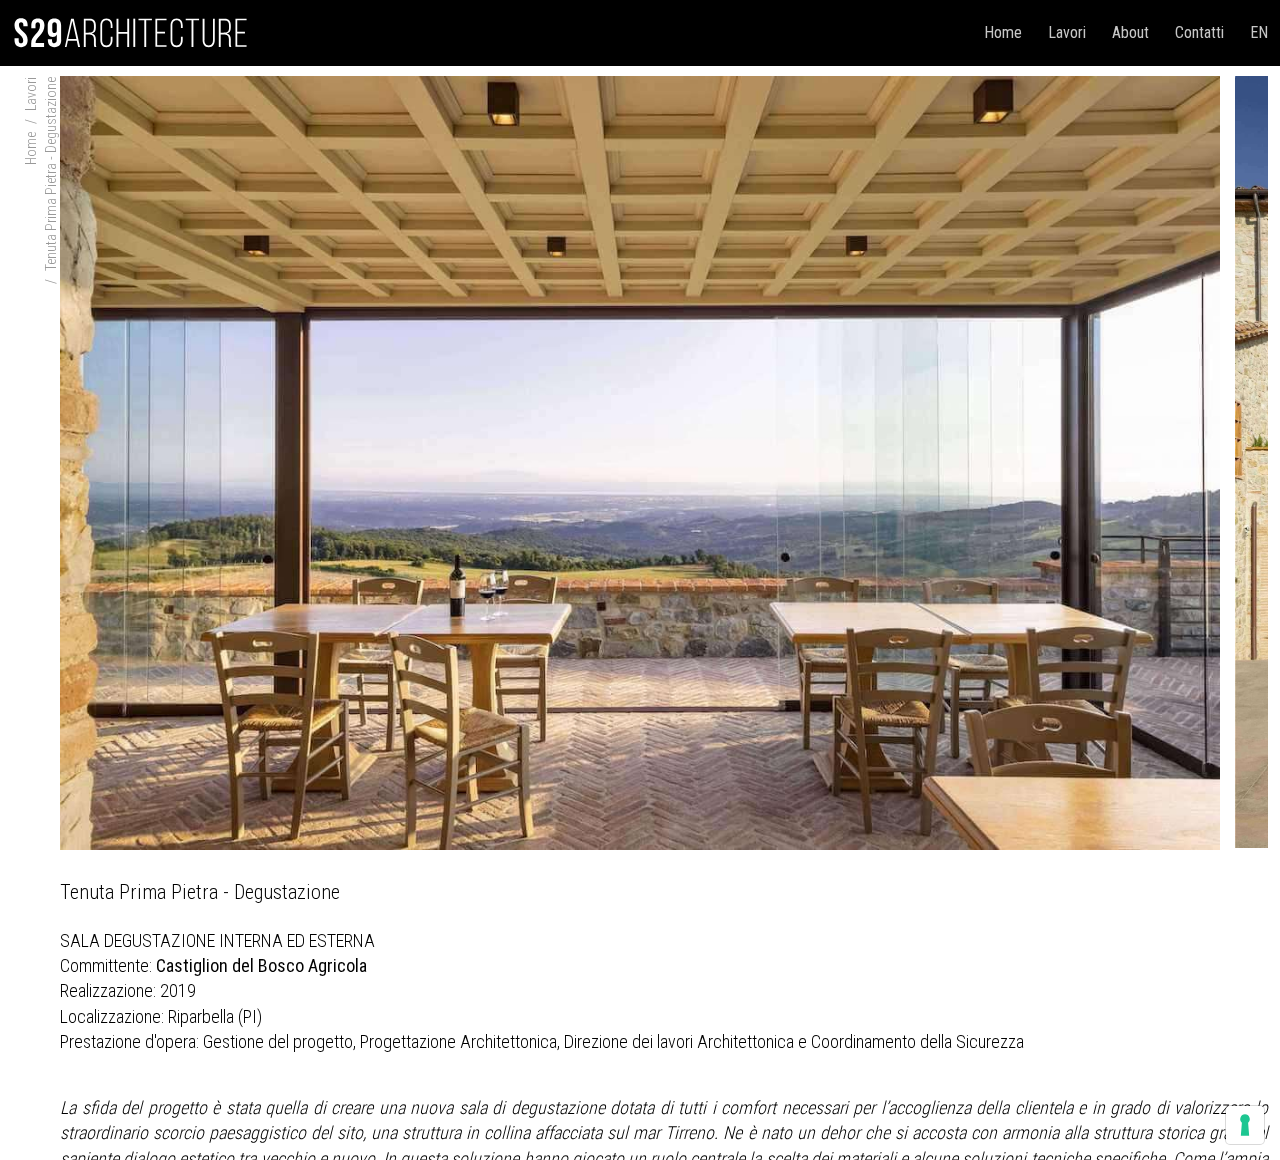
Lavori (1067, 32)
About (1130, 32)
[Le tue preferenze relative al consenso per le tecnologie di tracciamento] (1245, 1125)
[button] (1238, 458)
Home (1003, 32)
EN (1259, 32)
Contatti (1199, 32)
